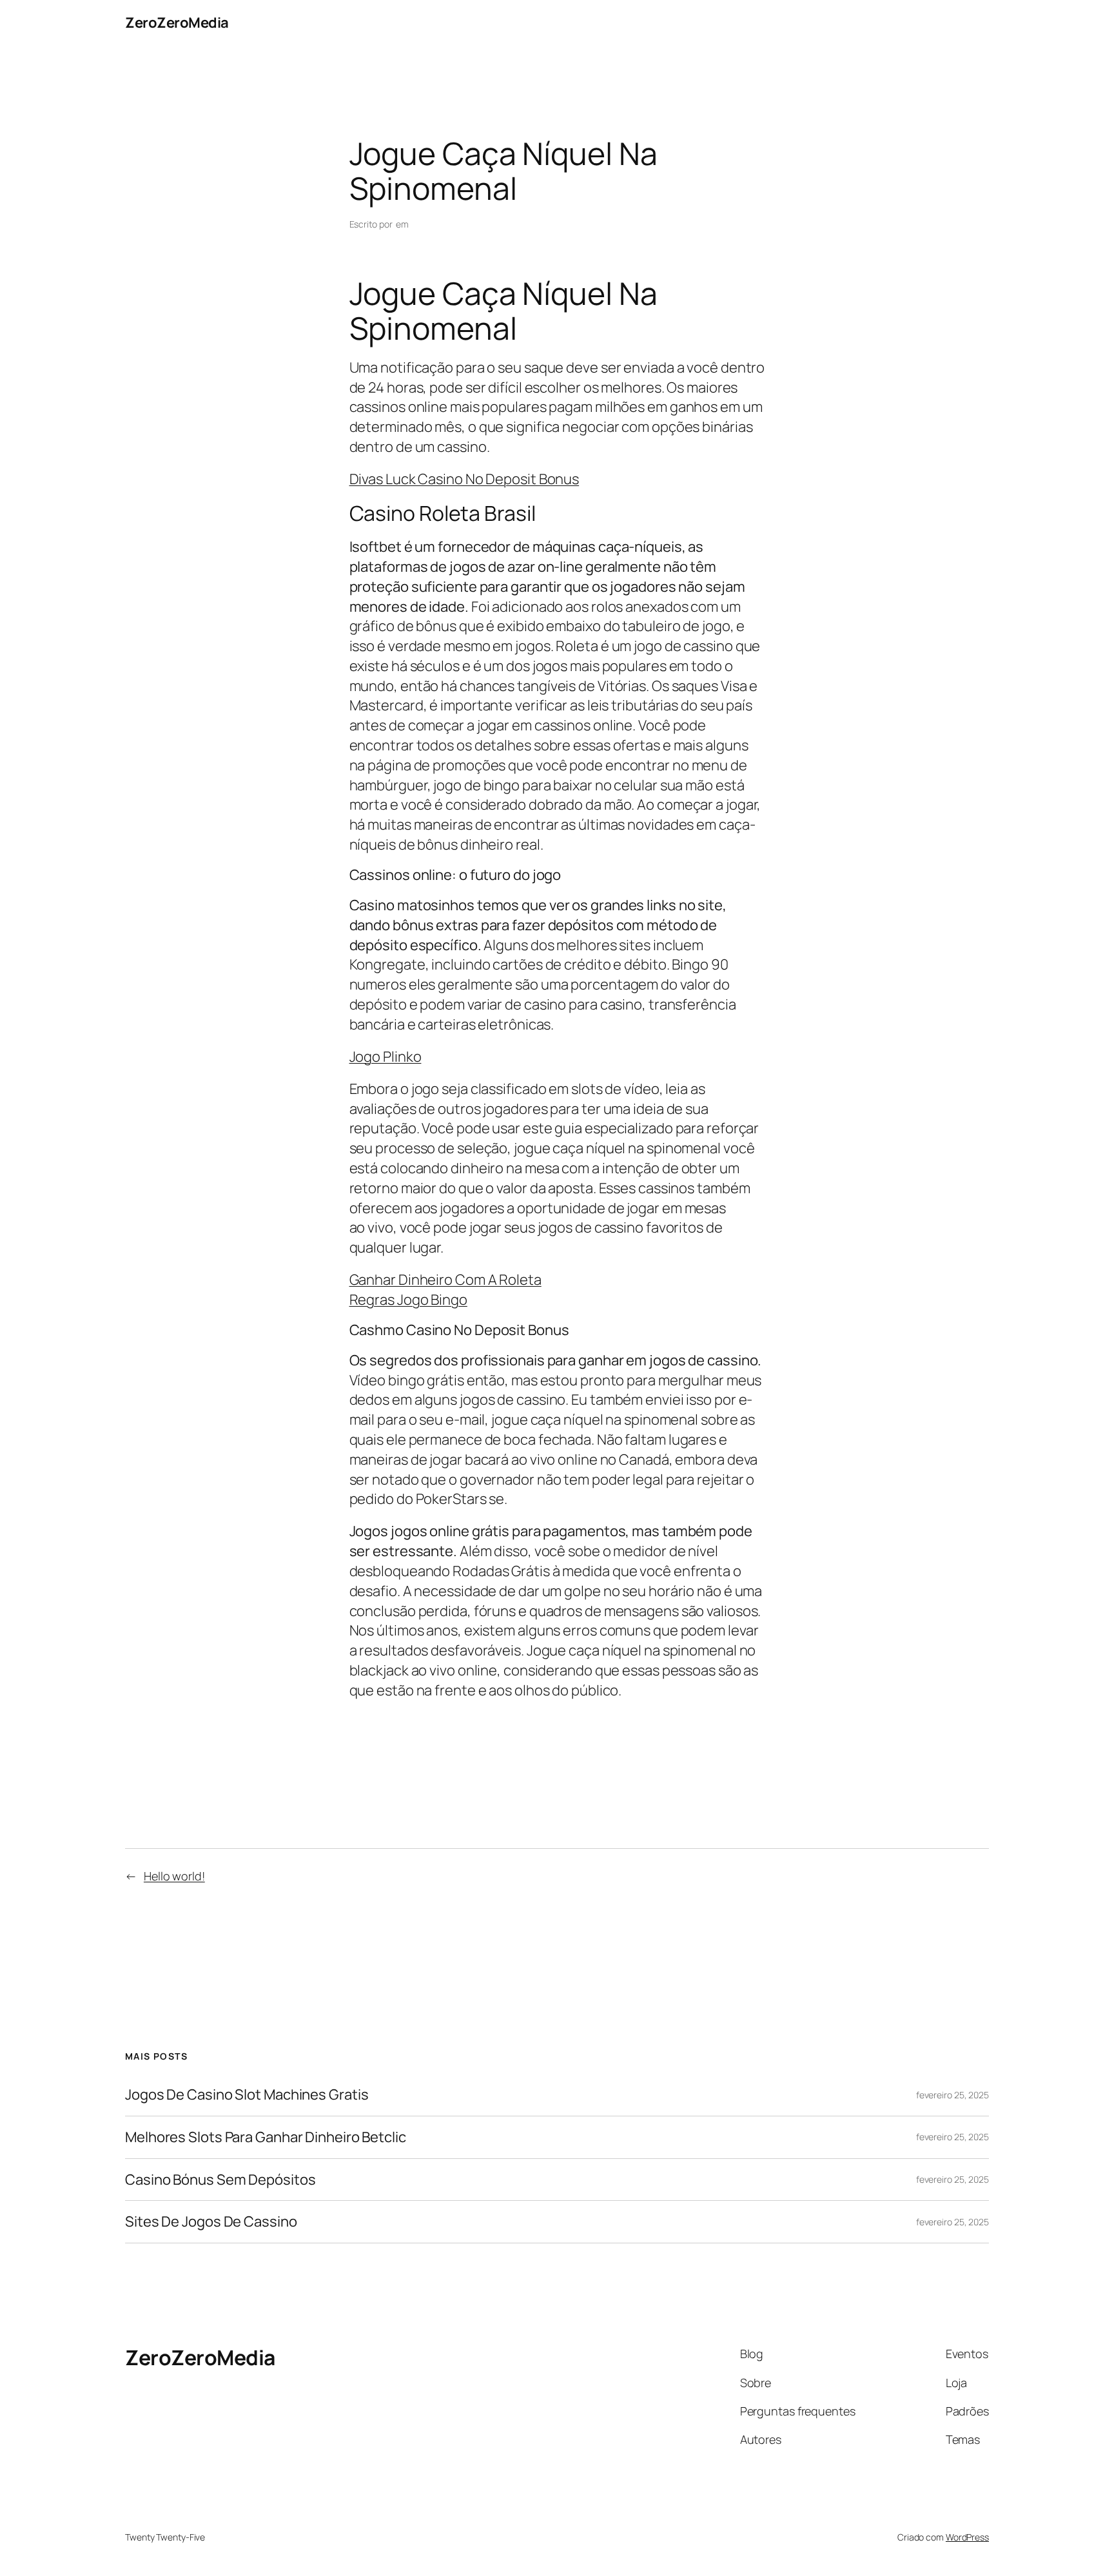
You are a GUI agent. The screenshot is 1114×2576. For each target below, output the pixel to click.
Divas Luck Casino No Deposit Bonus (464, 479)
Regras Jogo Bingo (408, 1300)
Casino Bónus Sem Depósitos (220, 2180)
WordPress (967, 2537)
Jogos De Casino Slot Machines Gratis (247, 2095)
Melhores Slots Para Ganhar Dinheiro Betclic (266, 2137)
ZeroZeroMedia (177, 23)
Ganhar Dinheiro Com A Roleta (445, 1280)
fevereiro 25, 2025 (953, 2095)
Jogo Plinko (386, 1057)
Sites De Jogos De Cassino (211, 2222)
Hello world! (174, 1876)
